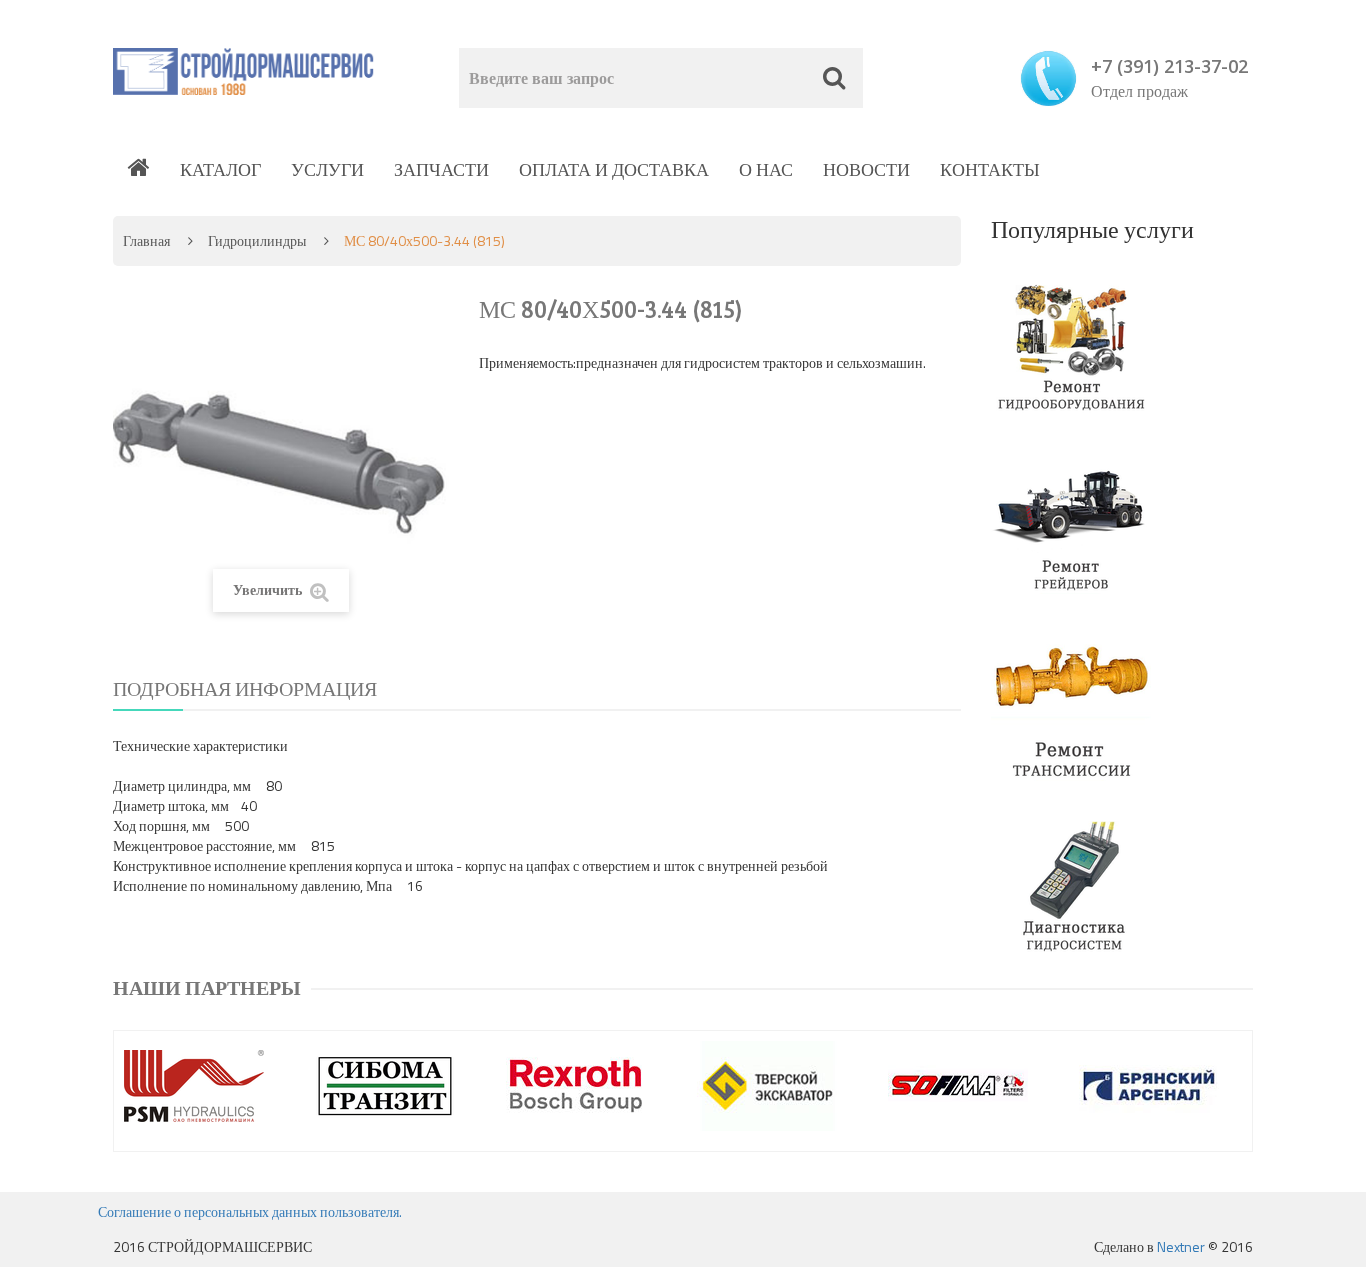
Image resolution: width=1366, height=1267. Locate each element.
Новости (866, 169)
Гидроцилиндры (257, 240)
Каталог (220, 169)
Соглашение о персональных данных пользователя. (250, 1211)
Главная (146, 240)
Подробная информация (245, 688)
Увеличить (269, 589)
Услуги (327, 169)
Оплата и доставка (614, 169)
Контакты (990, 169)
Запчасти (441, 169)
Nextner (1181, 1246)
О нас (766, 169)
